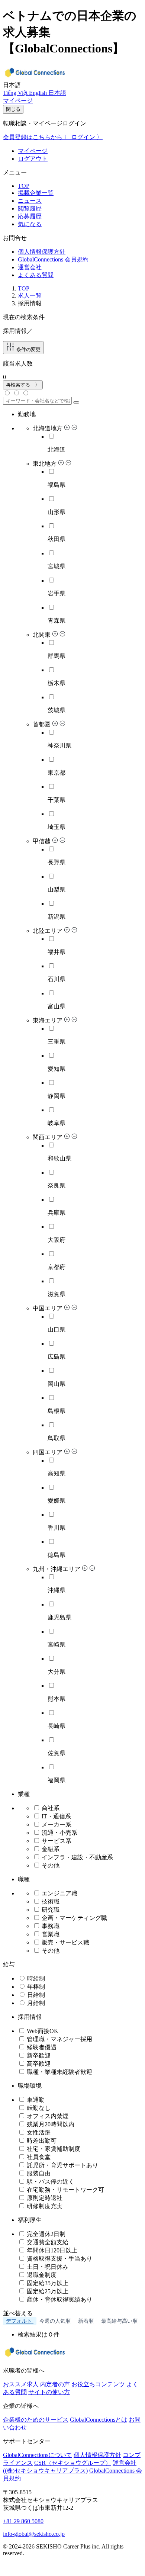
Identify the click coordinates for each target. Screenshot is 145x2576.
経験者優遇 (41, 2047)
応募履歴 (30, 216)
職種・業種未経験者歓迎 (59, 2072)
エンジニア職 (59, 1893)
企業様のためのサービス (36, 2420)
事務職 (50, 1926)
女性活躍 (38, 2132)
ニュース (30, 201)
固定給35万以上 (47, 2283)
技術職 (50, 1902)
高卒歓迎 (38, 2064)
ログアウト (33, 159)
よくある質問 (36, 275)
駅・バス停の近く (50, 2182)
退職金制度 (41, 2275)
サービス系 (57, 1841)
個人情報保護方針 (42, 252)
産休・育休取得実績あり (59, 2299)
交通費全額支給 (47, 2242)
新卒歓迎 (38, 2055)
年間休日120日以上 (51, 2250)
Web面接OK (42, 2031)
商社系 (51, 1808)
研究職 (50, 1910)
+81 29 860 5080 (23, 2521)
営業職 (50, 1934)
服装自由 (38, 2173)
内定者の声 (55, 2384)
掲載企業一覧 (36, 193)
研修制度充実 (44, 2206)
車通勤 (35, 2100)
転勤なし (38, 2108)
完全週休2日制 (45, 2234)
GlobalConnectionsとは (99, 2420)
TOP (24, 186)
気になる (30, 224)
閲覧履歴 (30, 208)
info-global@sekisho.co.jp (34, 2534)
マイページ (33, 151)
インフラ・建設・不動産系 (77, 1857)
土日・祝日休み (47, 2267)
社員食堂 (38, 2157)
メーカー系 (57, 1825)
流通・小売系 (59, 1833)
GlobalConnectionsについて (38, 2455)
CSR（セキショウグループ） (73, 2463)
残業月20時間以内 (50, 2124)
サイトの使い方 (49, 2392)
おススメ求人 (21, 2384)
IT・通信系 (56, 1816)
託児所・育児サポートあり (62, 2165)
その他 (51, 1865)
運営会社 (30, 267)
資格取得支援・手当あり (59, 2259)
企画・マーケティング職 (74, 1918)
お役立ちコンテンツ (98, 2384)
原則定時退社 (44, 2198)
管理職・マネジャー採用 (59, 2039)
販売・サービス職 (65, 1942)
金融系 (51, 1849)
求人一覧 (30, 295)
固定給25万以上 (47, 2291)
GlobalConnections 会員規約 (53, 259)
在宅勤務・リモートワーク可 (65, 2190)
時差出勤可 (41, 2141)
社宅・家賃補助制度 (53, 2149)
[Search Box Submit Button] (76, 402)
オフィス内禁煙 (47, 2116)
